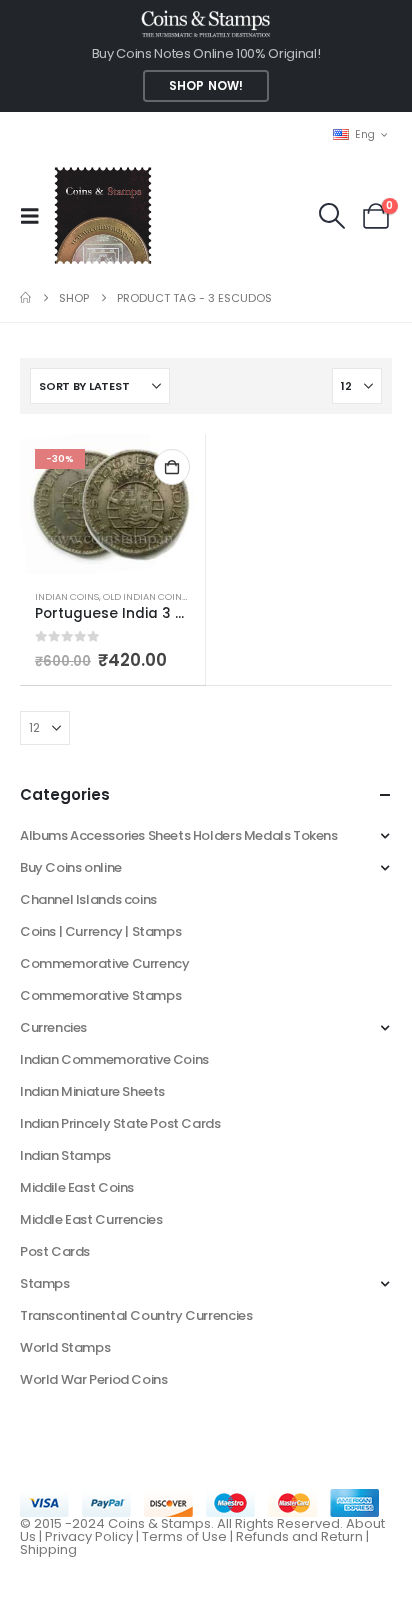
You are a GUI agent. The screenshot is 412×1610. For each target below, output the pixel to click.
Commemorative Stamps (100, 995)
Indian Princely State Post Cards (120, 1123)
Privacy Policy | (93, 1536)
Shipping (48, 1549)
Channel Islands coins (88, 899)
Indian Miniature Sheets (92, 1091)
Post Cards (55, 1251)
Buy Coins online (71, 867)
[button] (36, 216)
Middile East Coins (77, 1187)
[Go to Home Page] (25, 298)
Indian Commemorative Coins (114, 1059)
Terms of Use (184, 1536)
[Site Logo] (102, 215)
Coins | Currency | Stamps (100, 931)
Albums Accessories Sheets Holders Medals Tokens (179, 835)
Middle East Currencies (91, 1219)
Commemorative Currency (104, 963)
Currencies (53, 1027)
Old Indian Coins (145, 596)
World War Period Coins (93, 1379)
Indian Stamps (65, 1155)
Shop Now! (206, 86)
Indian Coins (67, 596)
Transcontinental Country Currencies (136, 1315)
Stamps (45, 1283)
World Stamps (65, 1347)
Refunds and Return (299, 1536)
